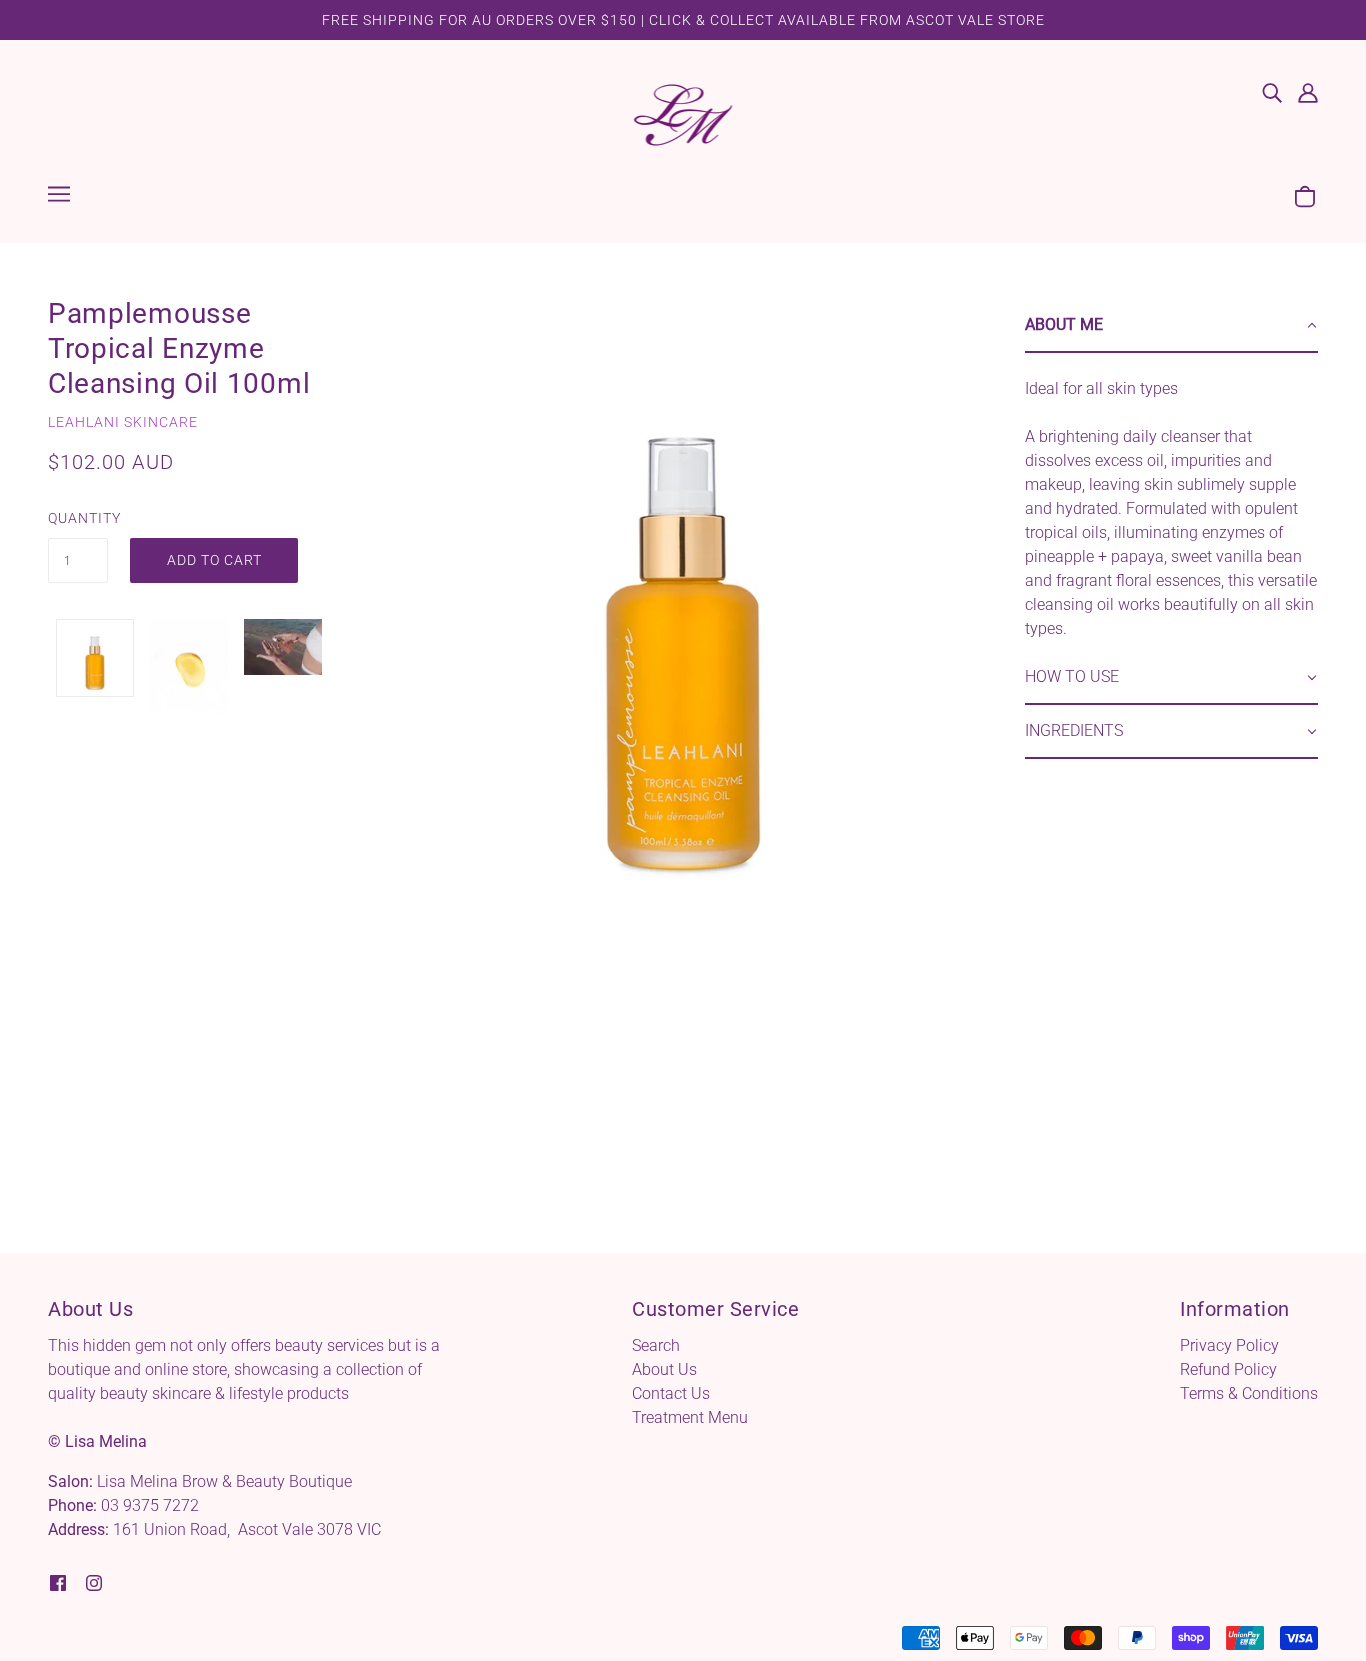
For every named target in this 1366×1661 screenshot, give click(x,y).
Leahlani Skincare (123, 422)
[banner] (683, 113)
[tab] (1172, 326)
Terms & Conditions (1249, 1393)
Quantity (78, 518)
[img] (1272, 92)
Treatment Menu (690, 1417)
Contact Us (671, 1393)
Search (656, 1345)
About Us (664, 1369)
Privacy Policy (1229, 1345)
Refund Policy (1228, 1369)
